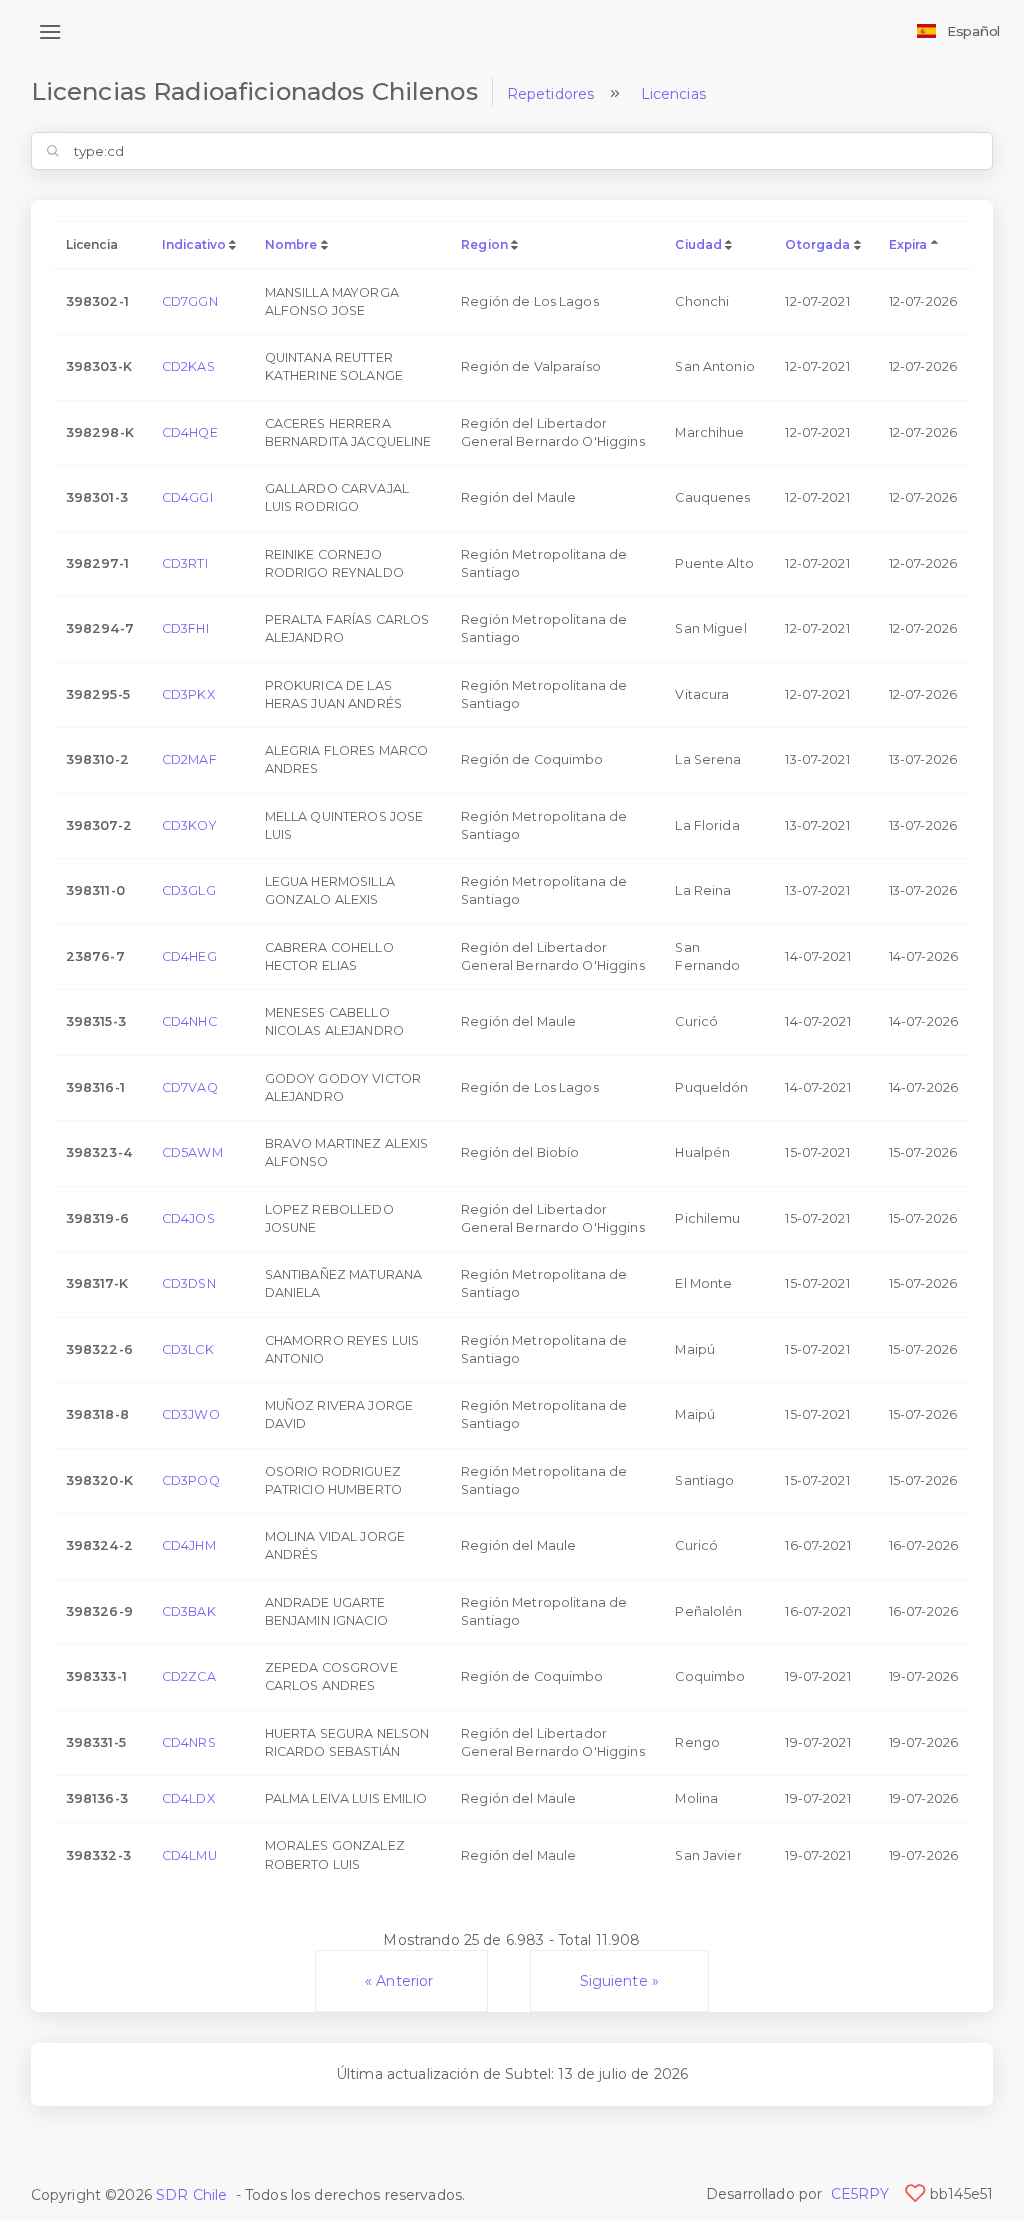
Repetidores (551, 94)
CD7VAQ (190, 1087)
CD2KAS (188, 366)
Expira (908, 244)
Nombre (291, 244)
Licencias (673, 94)
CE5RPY (860, 2194)
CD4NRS (189, 1742)
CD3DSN (189, 1283)
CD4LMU (189, 1855)
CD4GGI (187, 497)
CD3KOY (189, 825)
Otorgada (817, 244)
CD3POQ (191, 1480)
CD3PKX (188, 694)
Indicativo (194, 244)
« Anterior (401, 1981)
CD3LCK (188, 1349)
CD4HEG (189, 956)
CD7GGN (190, 301)
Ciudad (698, 244)
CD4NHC (189, 1021)
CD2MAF (189, 759)
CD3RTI (185, 563)
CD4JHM (189, 1545)
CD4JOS (188, 1218)
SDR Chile (191, 2195)
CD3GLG (189, 890)
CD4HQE (190, 432)
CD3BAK (189, 1611)
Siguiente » (620, 1981)
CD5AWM (192, 1152)
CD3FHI (185, 628)
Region (484, 244)
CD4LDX (188, 1798)
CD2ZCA (189, 1676)
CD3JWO (191, 1414)
